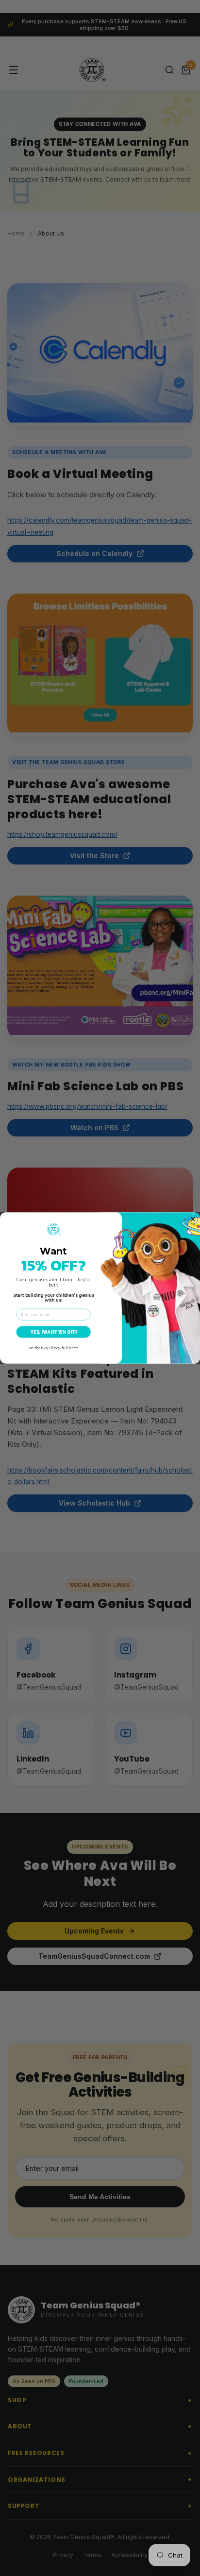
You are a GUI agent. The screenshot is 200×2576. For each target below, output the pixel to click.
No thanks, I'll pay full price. (54, 1348)
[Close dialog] (193, 1219)
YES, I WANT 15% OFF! (54, 1332)
